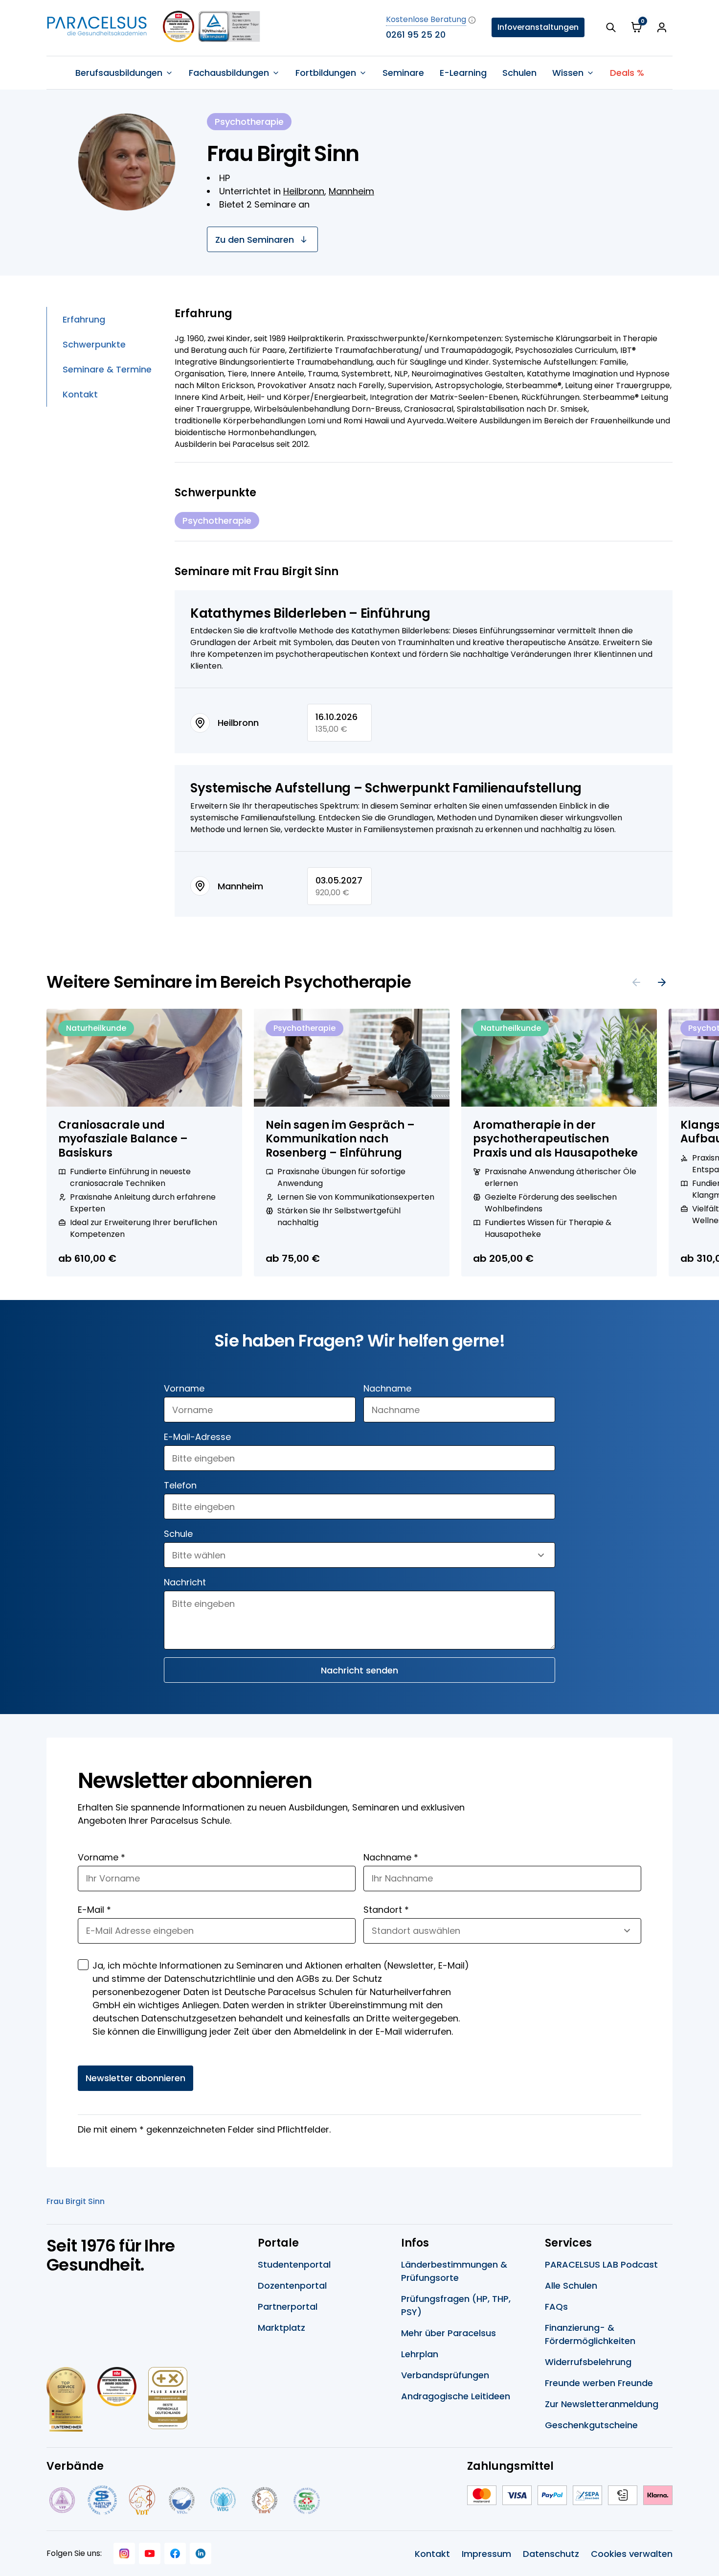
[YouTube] (150, 2553)
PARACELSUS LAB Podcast (601, 2264)
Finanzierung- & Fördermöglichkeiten (590, 2334)
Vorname (184, 1388)
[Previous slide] (636, 982)
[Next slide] (662, 982)
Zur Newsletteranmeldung (602, 2404)
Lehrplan (420, 2354)
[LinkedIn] (201, 2553)
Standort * (386, 1910)
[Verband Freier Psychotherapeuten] (61, 2500)
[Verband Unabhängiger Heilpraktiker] (102, 2500)
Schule (178, 1534)
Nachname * (391, 1857)
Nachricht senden (359, 1670)
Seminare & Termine (107, 369)
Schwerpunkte (94, 344)
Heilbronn (304, 191)
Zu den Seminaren (255, 240)
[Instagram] (124, 2553)
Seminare (403, 73)
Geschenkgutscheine (591, 2425)
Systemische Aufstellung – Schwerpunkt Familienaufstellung (386, 788)
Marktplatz (281, 2328)
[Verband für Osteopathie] (182, 2500)
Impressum (486, 2554)
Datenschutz (551, 2554)
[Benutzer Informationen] (662, 27)
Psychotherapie (217, 521)
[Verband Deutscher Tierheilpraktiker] (142, 2500)
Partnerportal (288, 2307)
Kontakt (80, 394)
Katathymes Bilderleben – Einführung (310, 613)
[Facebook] (175, 2553)
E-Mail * (94, 1910)
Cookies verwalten (632, 2554)
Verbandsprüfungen (445, 2375)
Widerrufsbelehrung (588, 2362)
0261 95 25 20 (416, 35)
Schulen (519, 73)
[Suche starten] (611, 27)
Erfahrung (84, 319)
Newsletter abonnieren (135, 2078)
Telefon (180, 1485)
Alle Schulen (571, 2286)
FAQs (556, 2307)
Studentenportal (294, 2264)
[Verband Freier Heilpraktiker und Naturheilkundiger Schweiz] (307, 2500)
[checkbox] (83, 1965)
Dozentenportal (292, 2286)
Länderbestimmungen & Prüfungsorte (454, 2271)
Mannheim (351, 191)
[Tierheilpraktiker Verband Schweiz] (264, 2500)
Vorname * (101, 1857)
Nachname (387, 1388)
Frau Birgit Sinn (76, 2201)
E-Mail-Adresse (197, 1437)
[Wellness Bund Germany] (223, 2500)
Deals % (627, 73)
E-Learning (463, 73)
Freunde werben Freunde (599, 2383)
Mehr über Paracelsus (449, 2333)
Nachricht (185, 1582)
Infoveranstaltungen (538, 27)
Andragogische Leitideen (456, 2396)
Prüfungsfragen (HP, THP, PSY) (456, 2305)
